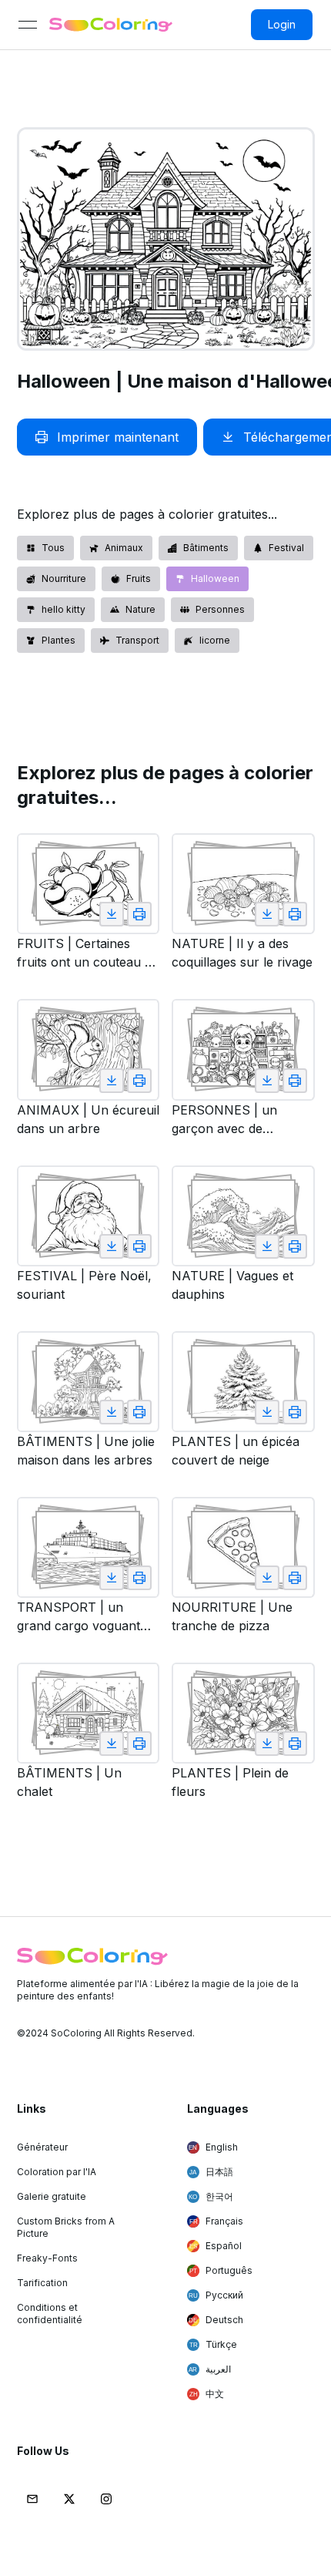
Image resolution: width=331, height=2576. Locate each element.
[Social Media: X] (69, 2499)
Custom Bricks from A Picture (66, 2227)
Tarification (42, 2283)
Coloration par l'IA (57, 2172)
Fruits (139, 578)
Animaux (124, 548)
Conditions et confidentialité (50, 2314)
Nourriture (64, 578)
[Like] (112, 914)
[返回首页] (111, 25)
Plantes (59, 640)
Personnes (220, 609)
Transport (137, 640)
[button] (32, 2499)
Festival (286, 548)
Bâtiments (206, 548)
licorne (215, 640)
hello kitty (64, 609)
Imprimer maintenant (118, 437)
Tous (53, 548)
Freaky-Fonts (47, 2258)
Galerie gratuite (52, 2196)
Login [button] (282, 24)
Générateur (42, 2147)
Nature (140, 609)
